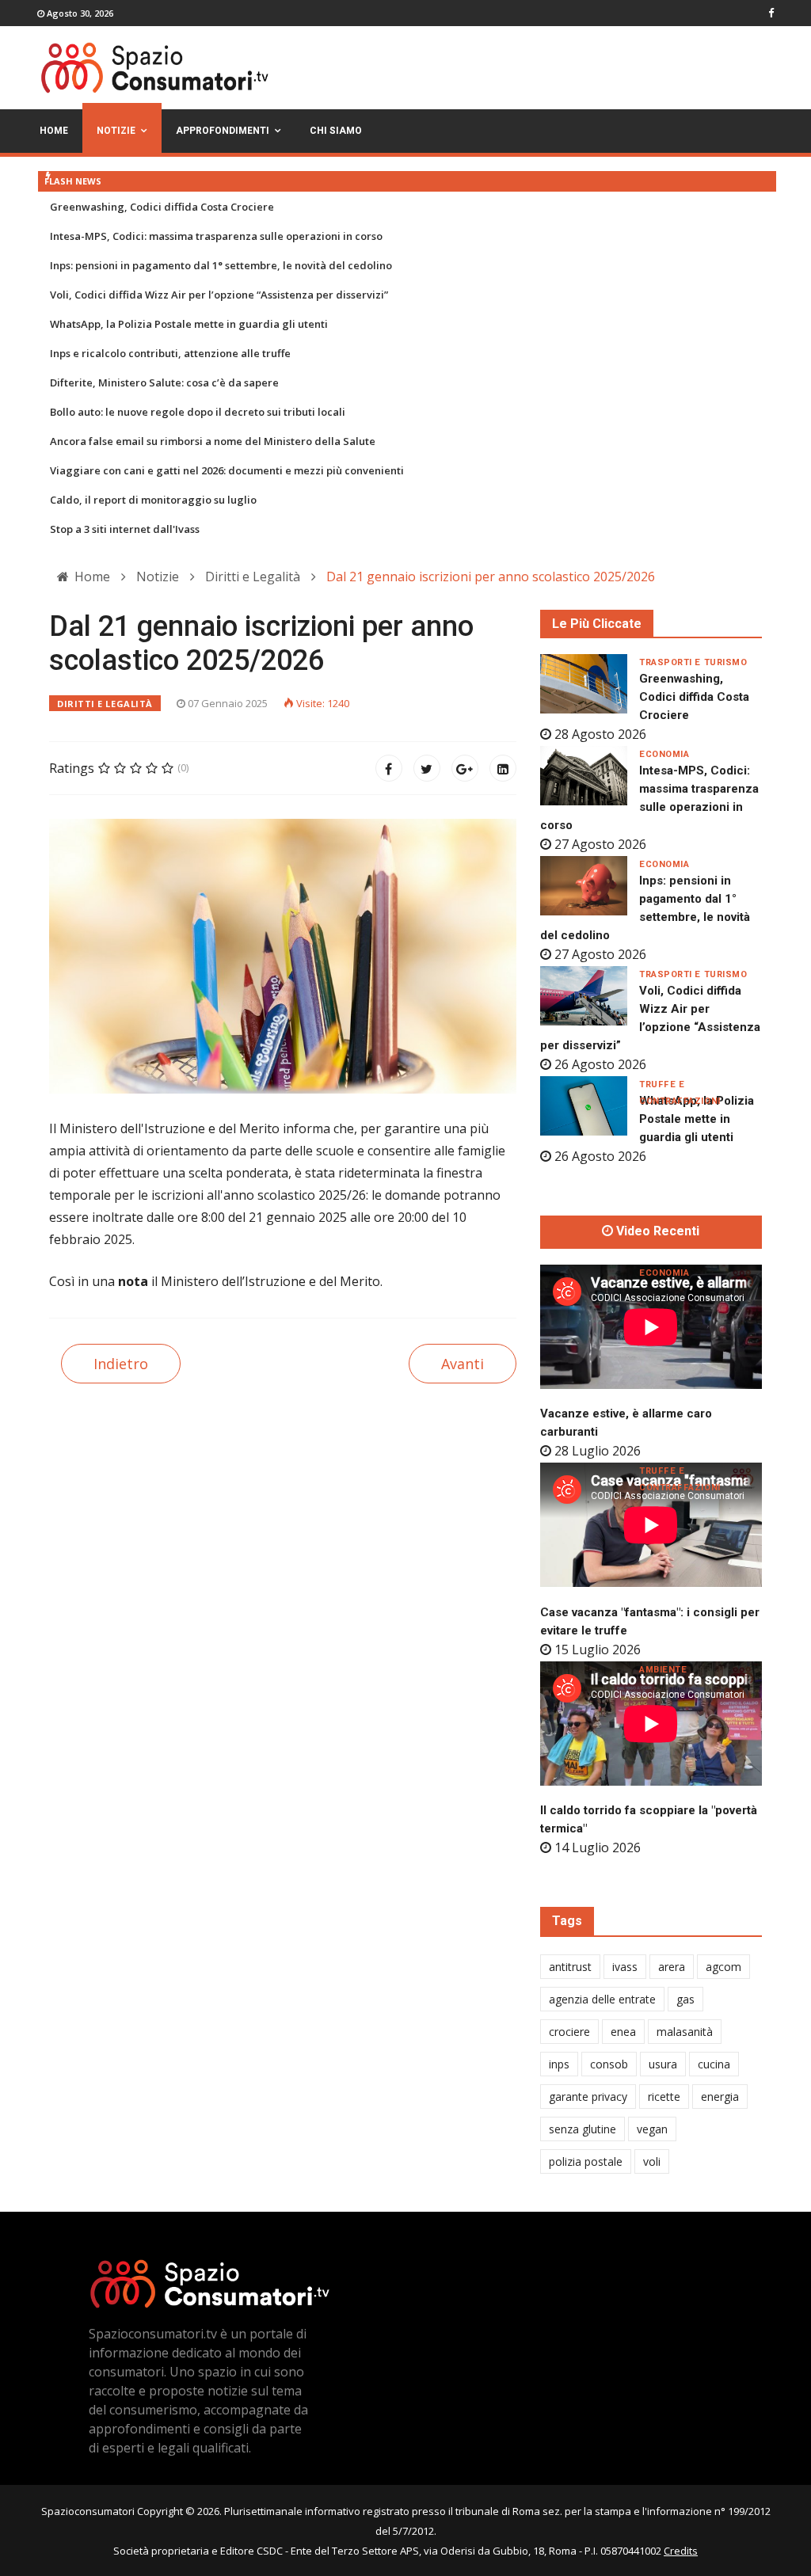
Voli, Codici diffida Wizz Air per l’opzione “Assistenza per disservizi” (219, 295)
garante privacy (588, 2097)
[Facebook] (389, 768)
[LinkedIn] (503, 768)
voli (652, 2161)
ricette (664, 2097)
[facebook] (771, 13)
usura (663, 2064)
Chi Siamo (336, 131)
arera (672, 1967)
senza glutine (583, 2129)
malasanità (685, 2032)
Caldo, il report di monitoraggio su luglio (153, 500)
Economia (664, 754)
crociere (569, 2032)
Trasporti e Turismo (693, 662)
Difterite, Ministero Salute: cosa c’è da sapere (164, 382)
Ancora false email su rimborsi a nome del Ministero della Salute (213, 441)
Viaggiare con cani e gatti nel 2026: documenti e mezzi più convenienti (227, 470)
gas (685, 1999)
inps (559, 2064)
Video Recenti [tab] (656, 1231)
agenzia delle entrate (602, 1999)
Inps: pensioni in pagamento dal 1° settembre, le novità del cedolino (221, 265)
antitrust (570, 1967)
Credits (681, 2551)
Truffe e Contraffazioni (680, 1085)
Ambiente (663, 1670)
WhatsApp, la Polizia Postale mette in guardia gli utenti (189, 324)
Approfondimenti (223, 131)
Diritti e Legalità (105, 704)
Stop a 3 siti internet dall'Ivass (125, 529)
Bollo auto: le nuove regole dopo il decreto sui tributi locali (198, 412)
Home (54, 131)
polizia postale (586, 2161)
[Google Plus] (465, 768)
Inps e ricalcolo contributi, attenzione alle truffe (170, 353)
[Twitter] (427, 768)
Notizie (116, 131)
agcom (723, 1967)
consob (609, 2064)
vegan (652, 2129)
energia (720, 2097)
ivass (625, 1967)
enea (623, 2032)
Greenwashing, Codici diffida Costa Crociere (162, 207)
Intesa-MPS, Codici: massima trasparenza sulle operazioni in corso (216, 236)
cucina (714, 2064)
